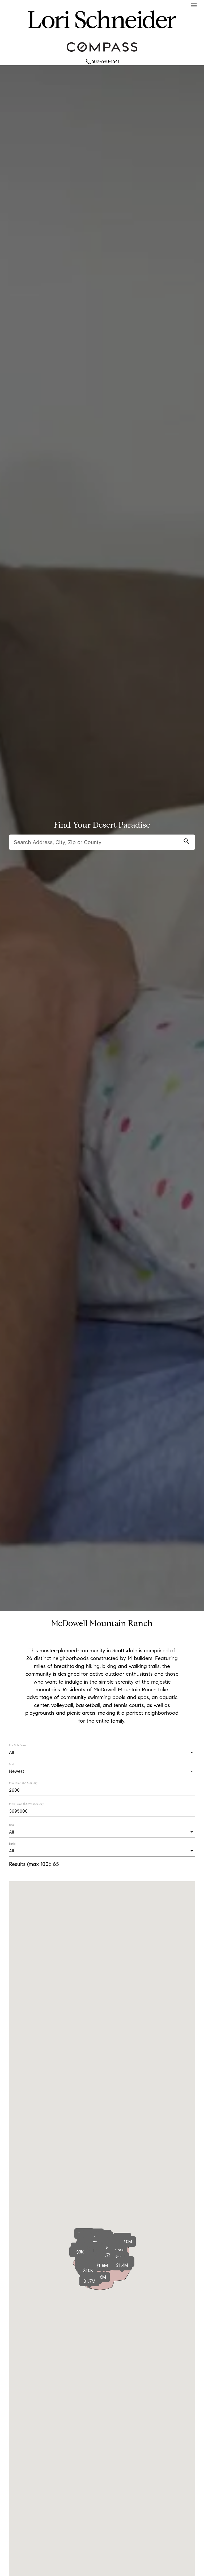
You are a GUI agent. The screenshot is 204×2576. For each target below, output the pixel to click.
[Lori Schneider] (102, 35)
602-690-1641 (102, 62)
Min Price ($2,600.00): (23, 1783)
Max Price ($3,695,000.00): (26, 1804)
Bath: (12, 1844)
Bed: (12, 1825)
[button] (89, 2281)
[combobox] (102, 1752)
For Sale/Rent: (18, 1745)
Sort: (12, 1764)
